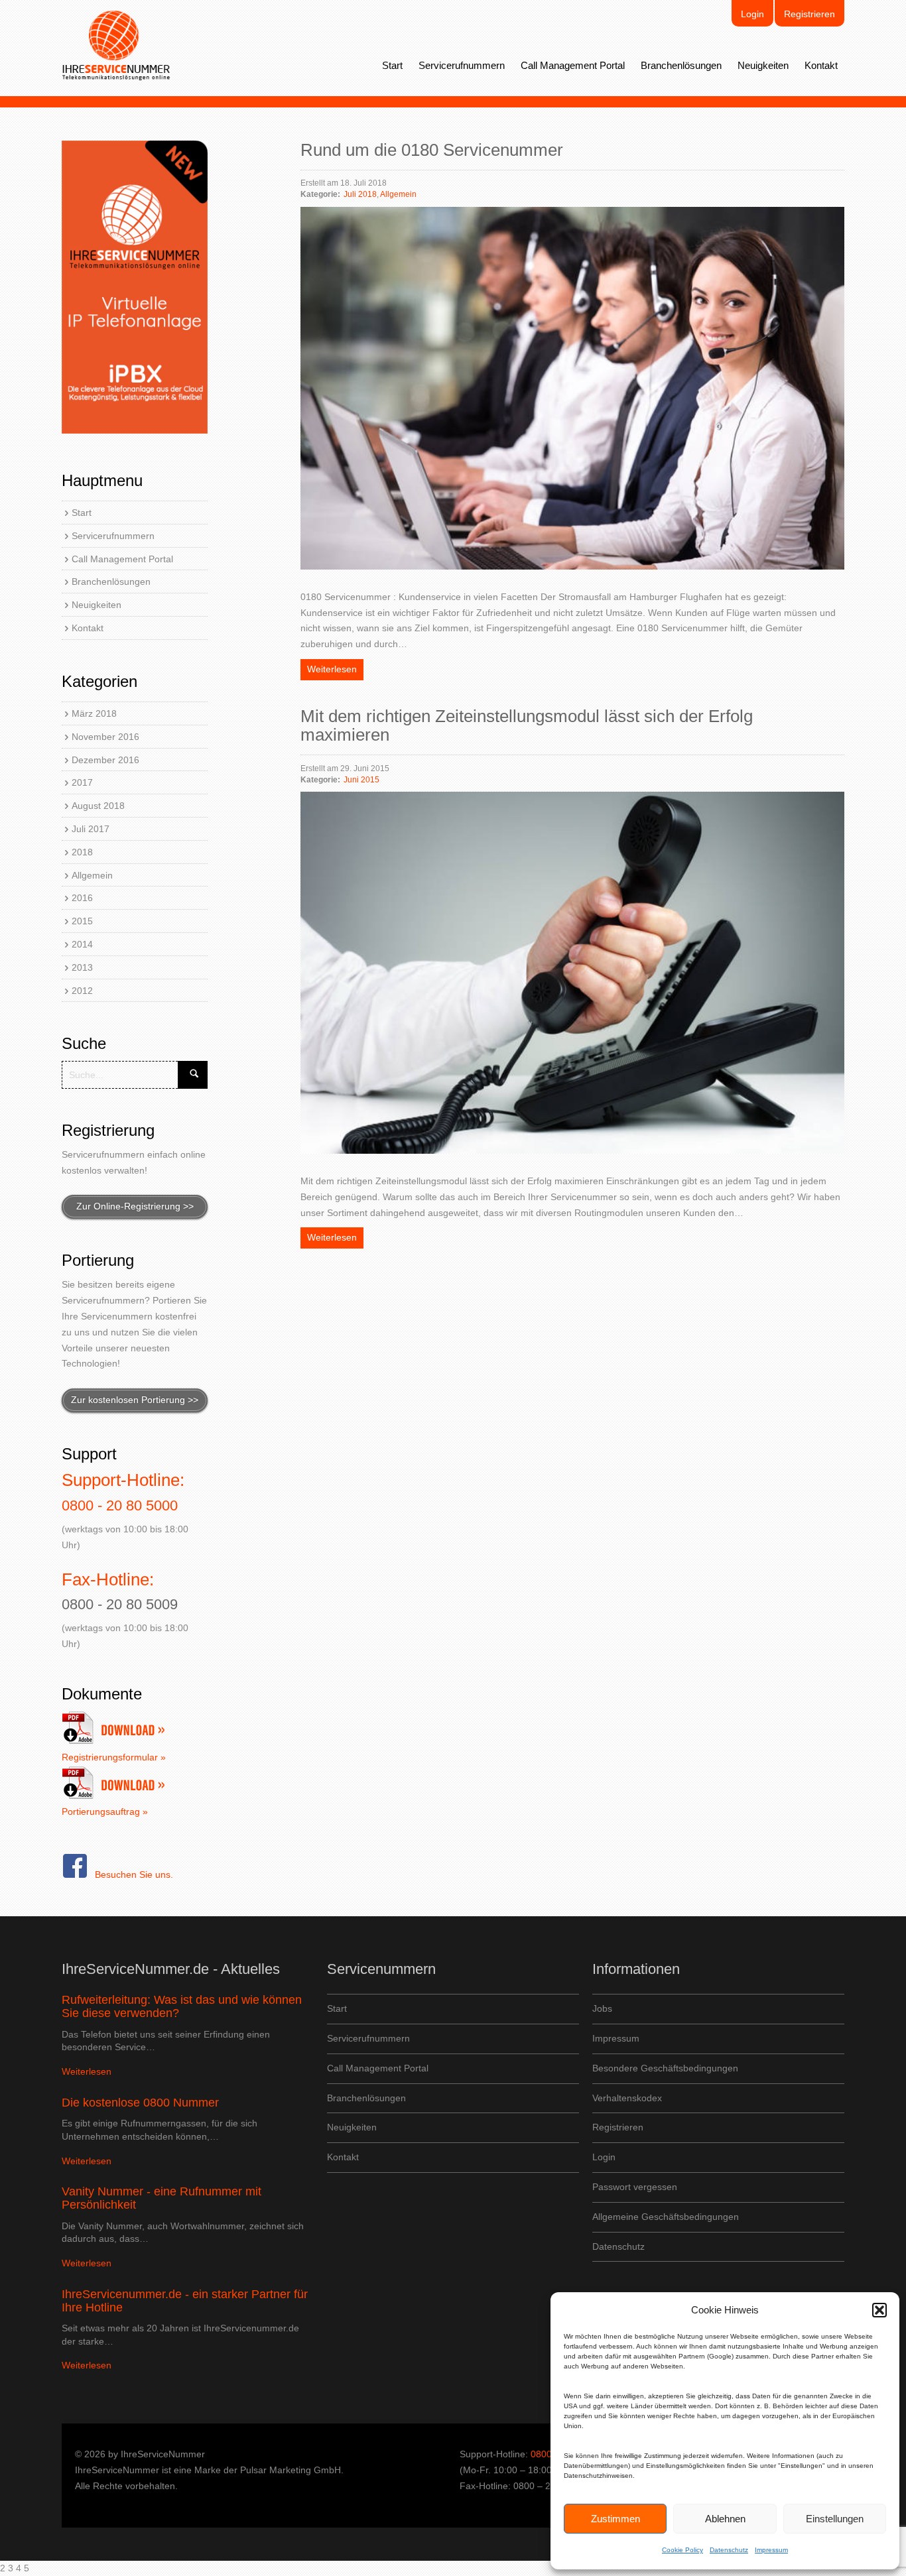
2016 (82, 898)
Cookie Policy (682, 2550)
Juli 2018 (360, 194)
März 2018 (94, 713)
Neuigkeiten (763, 65)
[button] (879, 2310)
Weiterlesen (332, 669)
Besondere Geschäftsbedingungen (665, 2068)
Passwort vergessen (635, 2187)
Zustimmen (615, 2519)
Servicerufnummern (462, 65)
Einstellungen (835, 2519)
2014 (82, 944)
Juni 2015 (361, 780)
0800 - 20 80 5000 (120, 1505)
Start (392, 65)
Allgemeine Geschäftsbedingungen (666, 2217)
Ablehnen (725, 2519)
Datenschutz (729, 2550)
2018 (82, 852)
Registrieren (809, 14)
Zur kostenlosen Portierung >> (135, 1400)
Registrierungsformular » (114, 1757)
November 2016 (105, 737)
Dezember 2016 (105, 760)
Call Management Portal (573, 65)
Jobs (602, 2008)
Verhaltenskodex (627, 2098)
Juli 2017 (91, 829)
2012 (82, 991)
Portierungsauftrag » (105, 1811)
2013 (82, 967)
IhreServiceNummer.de (116, 46)
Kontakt (821, 65)
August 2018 (98, 806)
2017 (82, 782)
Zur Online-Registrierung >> (135, 1206)
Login (752, 14)
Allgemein (92, 875)
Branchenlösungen (681, 65)
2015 (82, 921)
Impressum (771, 2550)
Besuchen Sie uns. (134, 1874)
